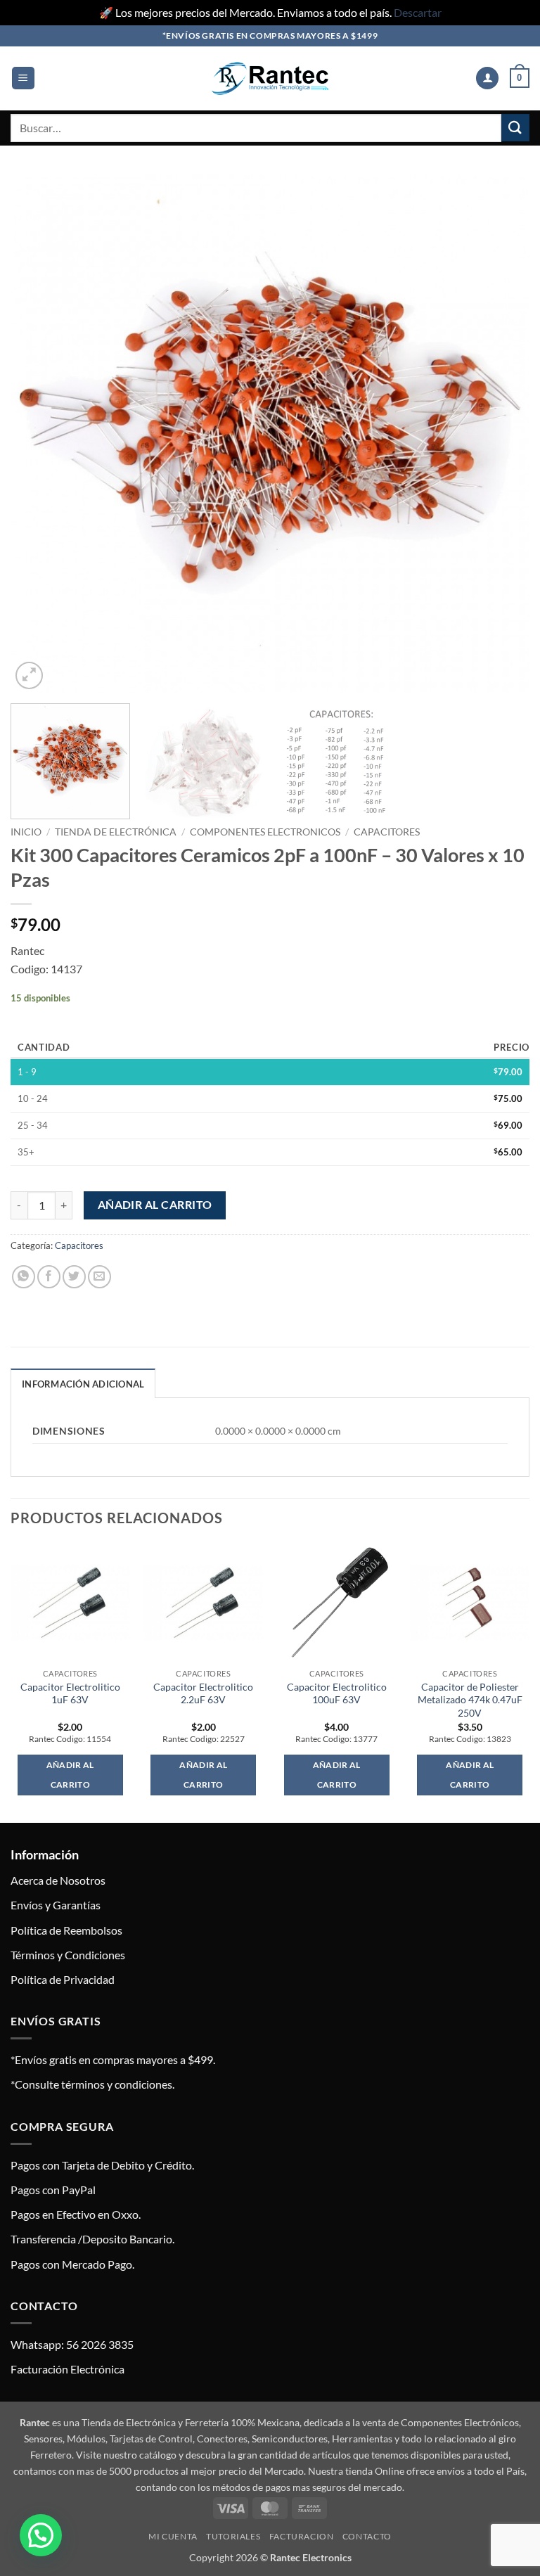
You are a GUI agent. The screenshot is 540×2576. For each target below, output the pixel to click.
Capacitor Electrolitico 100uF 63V (337, 1693)
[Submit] (515, 128)
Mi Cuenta (173, 2536)
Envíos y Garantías (56, 1905)
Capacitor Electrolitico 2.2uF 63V (203, 1693)
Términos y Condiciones (68, 1955)
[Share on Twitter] (74, 1277)
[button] (23, 78)
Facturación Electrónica (67, 2369)
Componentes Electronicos (265, 832)
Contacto (367, 2536)
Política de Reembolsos (66, 1930)
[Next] (501, 433)
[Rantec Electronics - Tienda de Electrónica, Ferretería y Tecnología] (270, 78)
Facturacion (302, 2536)
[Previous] (39, 433)
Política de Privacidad (63, 1979)
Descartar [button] (418, 12)
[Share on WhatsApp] (24, 1277)
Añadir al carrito (155, 1205)
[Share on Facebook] (49, 1277)
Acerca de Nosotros (58, 1880)
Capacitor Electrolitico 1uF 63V (70, 1693)
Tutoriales (233, 2536)
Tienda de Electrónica (116, 832)
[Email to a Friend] (99, 1277)
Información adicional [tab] (83, 1384)
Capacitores (387, 832)
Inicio (26, 832)
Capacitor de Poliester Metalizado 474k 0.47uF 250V (470, 1700)
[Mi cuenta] (487, 78)
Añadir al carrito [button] (70, 1775)
